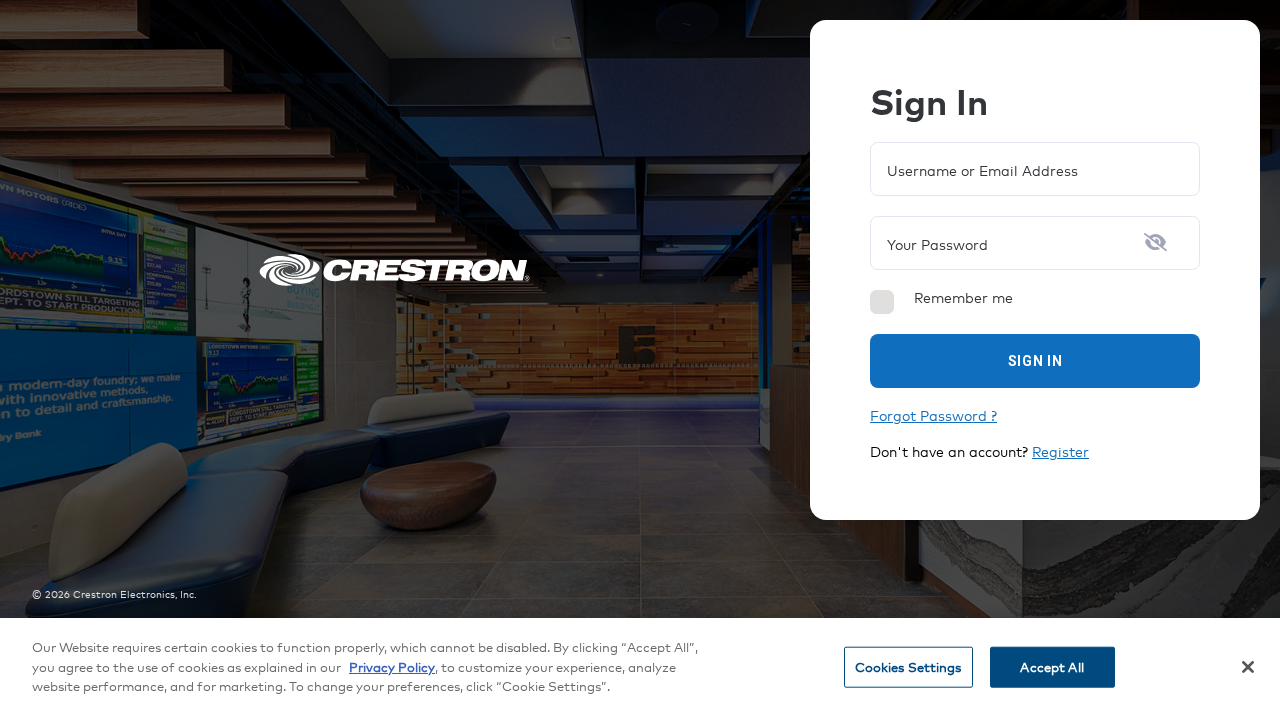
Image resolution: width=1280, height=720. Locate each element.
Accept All (1051, 667)
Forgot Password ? (933, 416)
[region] (640, 669)
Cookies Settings (908, 667)
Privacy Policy (392, 667)
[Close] (1248, 667)
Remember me (963, 298)
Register (1060, 451)
